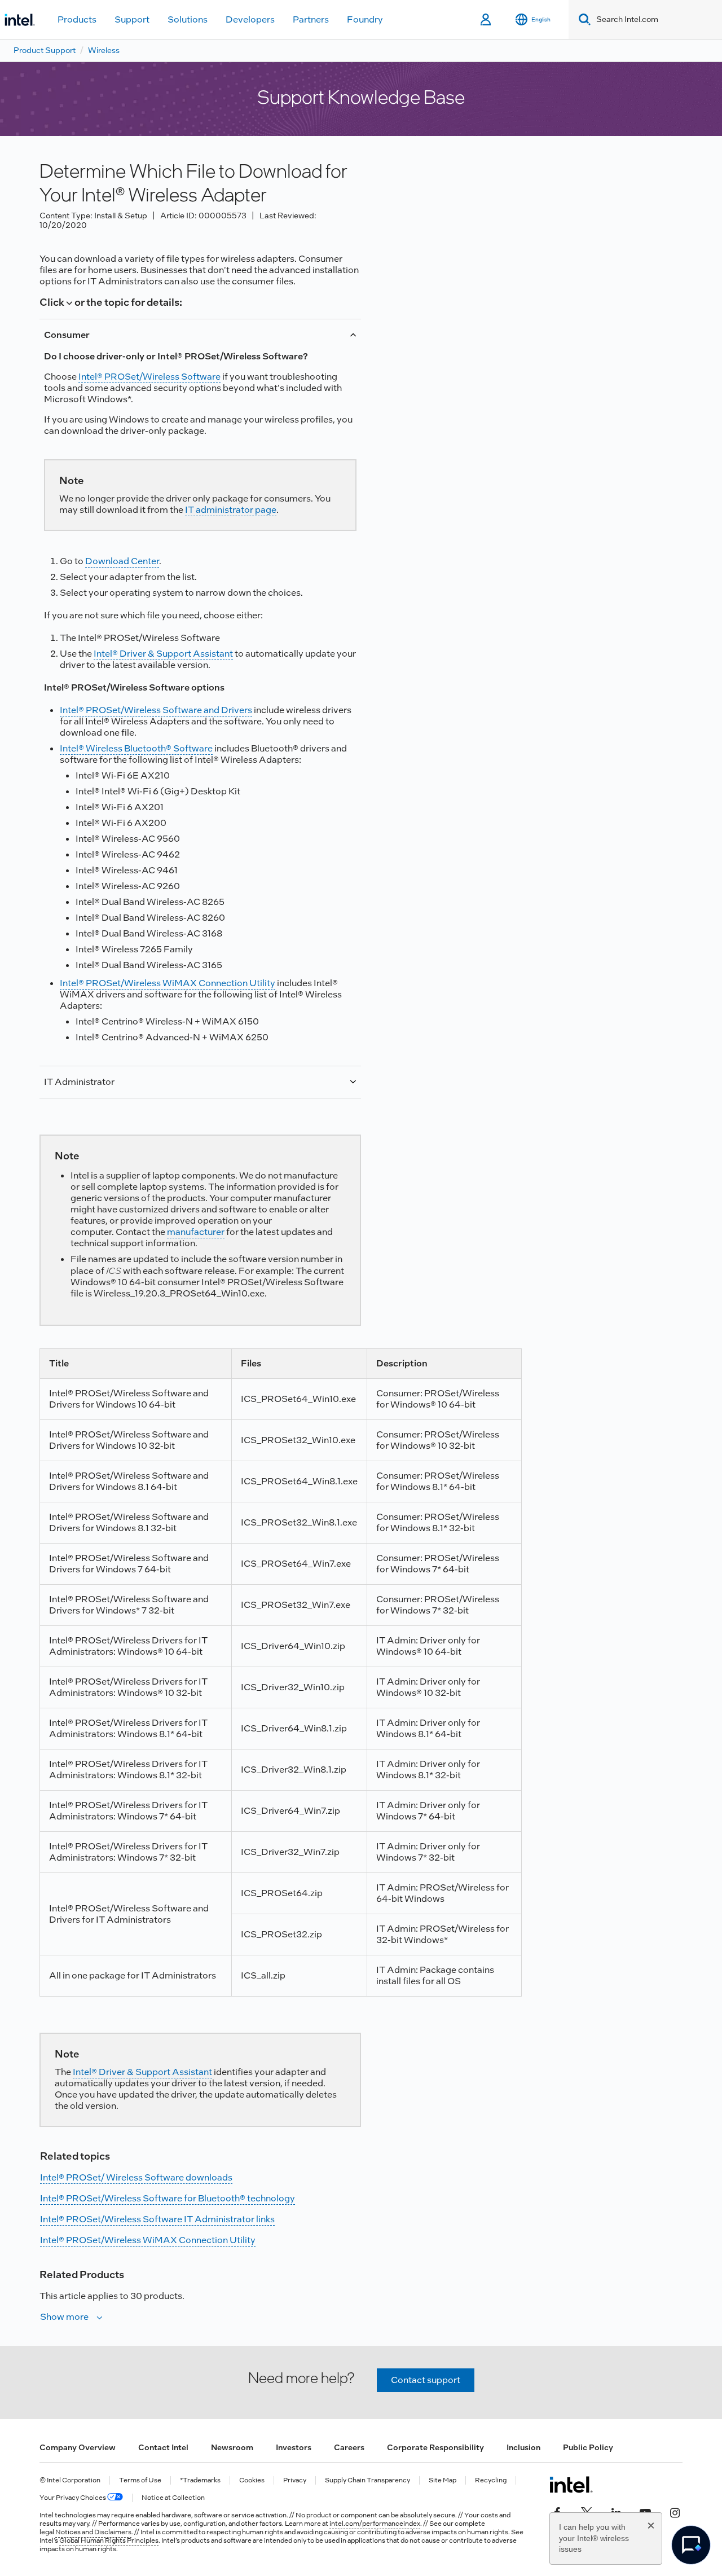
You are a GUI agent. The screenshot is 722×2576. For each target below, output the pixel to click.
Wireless (104, 50)
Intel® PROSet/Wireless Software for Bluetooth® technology (168, 2198)
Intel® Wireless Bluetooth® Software (136, 748)
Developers (250, 19)
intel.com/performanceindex (375, 2524)
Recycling (491, 2480)
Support (132, 19)
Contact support (426, 2380)
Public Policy (588, 2447)
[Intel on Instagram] (675, 2512)
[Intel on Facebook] (557, 2512)
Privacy (295, 2480)
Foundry (365, 19)
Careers (349, 2447)
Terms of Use (140, 2480)
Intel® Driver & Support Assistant (163, 654)
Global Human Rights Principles (109, 2540)
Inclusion (523, 2447)
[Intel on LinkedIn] (616, 2512)
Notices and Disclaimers (93, 2532)
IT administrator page (231, 510)
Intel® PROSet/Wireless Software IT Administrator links (157, 2219)
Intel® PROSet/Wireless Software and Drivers (156, 710)
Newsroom (232, 2447)
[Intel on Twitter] (587, 2512)
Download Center (122, 561)
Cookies (252, 2480)
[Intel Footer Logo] (571, 2485)
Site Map (443, 2480)
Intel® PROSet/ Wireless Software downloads (136, 2177)
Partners (311, 19)
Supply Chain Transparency (367, 2480)
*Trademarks (200, 2480)
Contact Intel (163, 2447)
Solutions (188, 19)
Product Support (45, 50)
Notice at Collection (173, 2498)
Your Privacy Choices (73, 2498)
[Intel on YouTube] (645, 2512)
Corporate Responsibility (435, 2447)
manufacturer (196, 1232)
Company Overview (78, 2447)
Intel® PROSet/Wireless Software (149, 377)
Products (77, 19)
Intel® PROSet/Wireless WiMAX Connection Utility (168, 983)
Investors (294, 2447)
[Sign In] (487, 20)
